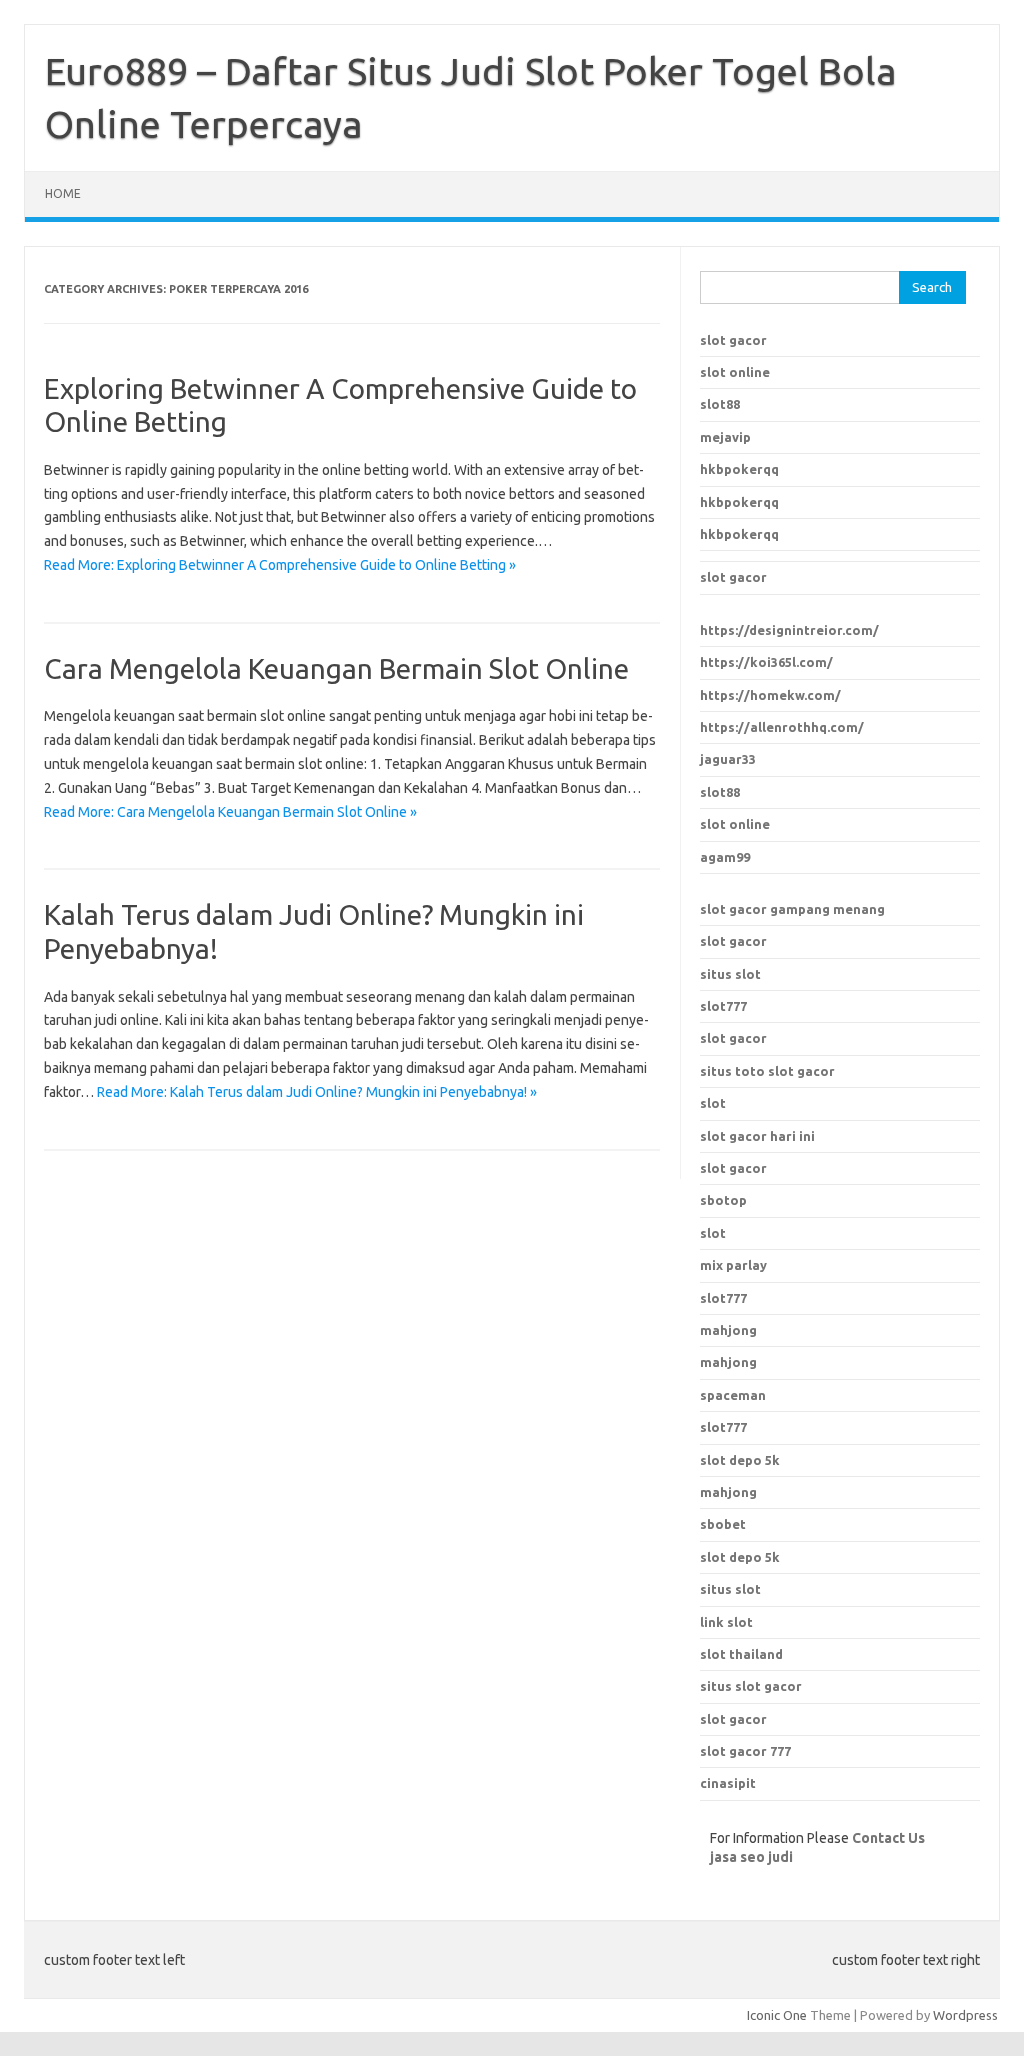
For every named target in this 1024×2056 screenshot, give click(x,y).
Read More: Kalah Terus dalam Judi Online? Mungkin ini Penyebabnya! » (317, 1092)
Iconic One (777, 2015)
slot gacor (733, 340)
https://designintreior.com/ (789, 630)
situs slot (730, 974)
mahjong (728, 1362)
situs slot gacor (751, 1686)
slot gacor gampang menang (792, 909)
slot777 (723, 1006)
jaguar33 (728, 759)
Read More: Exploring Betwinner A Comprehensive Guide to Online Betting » (280, 565)
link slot (726, 1622)
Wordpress (965, 2015)
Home (63, 193)
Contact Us (888, 1838)
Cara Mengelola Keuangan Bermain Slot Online (336, 668)
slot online (735, 372)
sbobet (723, 1524)
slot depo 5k (740, 1460)
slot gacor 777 (745, 1751)
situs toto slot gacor (767, 1071)
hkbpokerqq (739, 469)
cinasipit (728, 1783)
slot (713, 1103)
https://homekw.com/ (770, 695)
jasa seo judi (751, 1857)
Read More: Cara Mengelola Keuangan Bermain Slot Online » (230, 812)
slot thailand (741, 1654)
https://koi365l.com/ (766, 662)
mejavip (725, 437)
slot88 (720, 404)
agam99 (725, 857)
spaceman (733, 1395)
